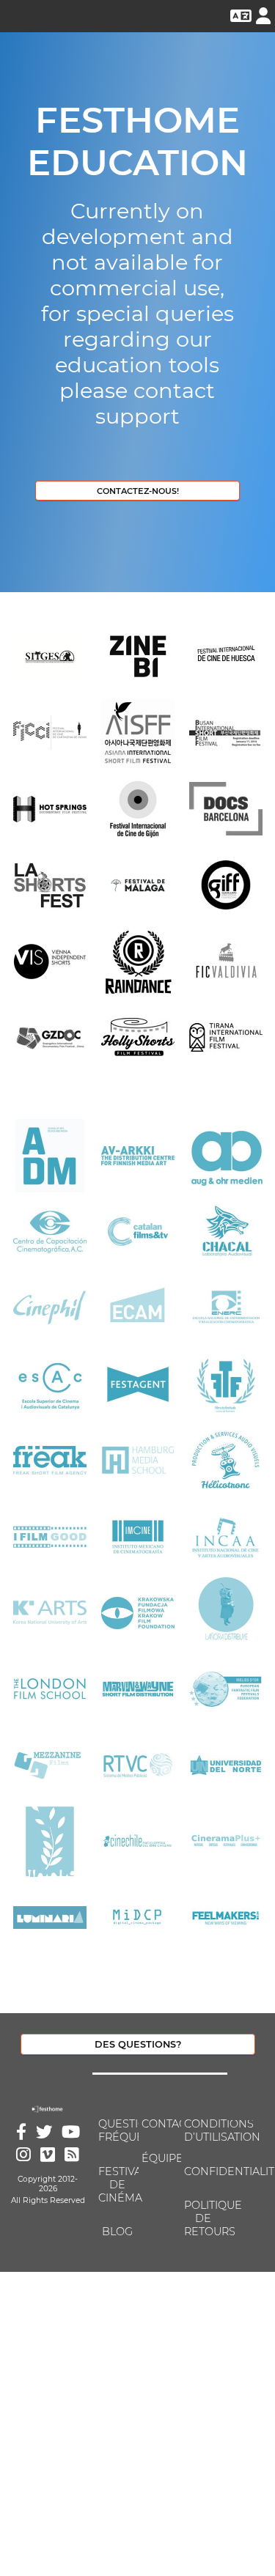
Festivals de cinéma (117, 2185)
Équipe (160, 2158)
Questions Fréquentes (117, 2130)
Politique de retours (202, 2218)
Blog (117, 2232)
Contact (160, 2124)
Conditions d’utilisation (202, 2130)
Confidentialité (202, 2171)
